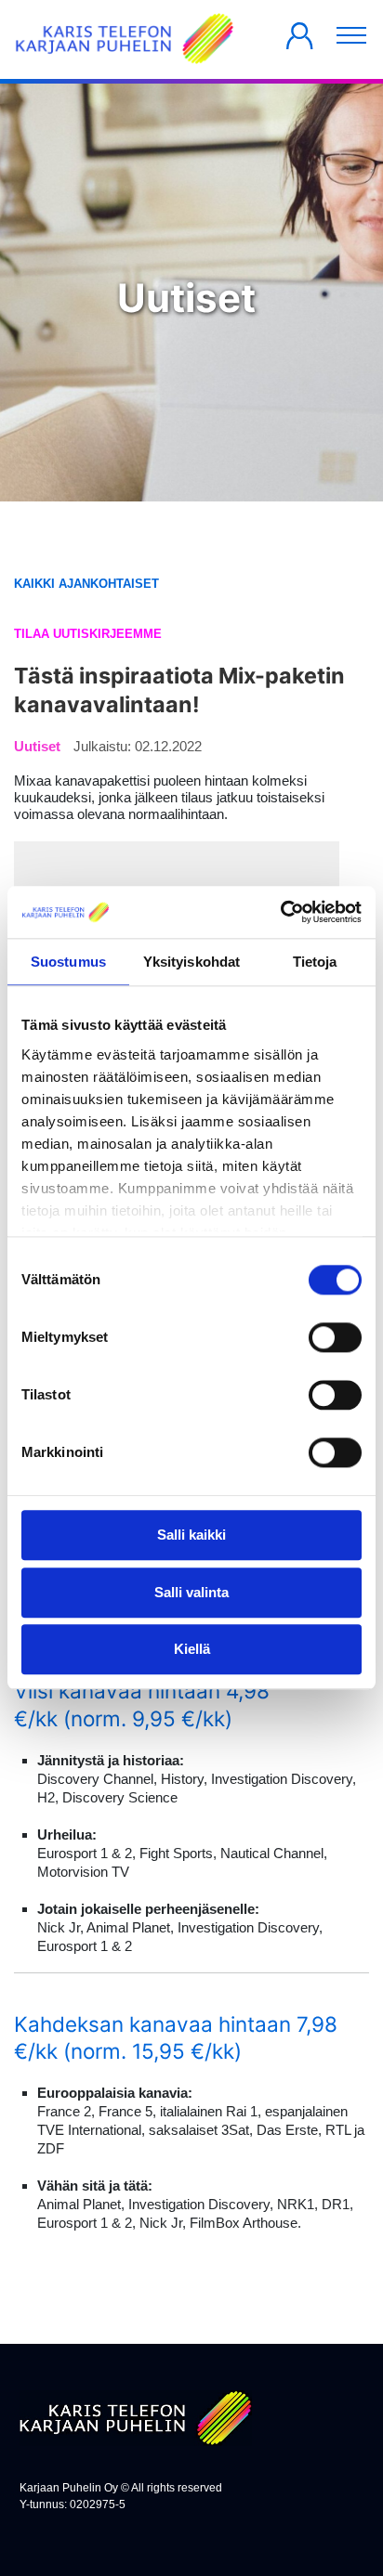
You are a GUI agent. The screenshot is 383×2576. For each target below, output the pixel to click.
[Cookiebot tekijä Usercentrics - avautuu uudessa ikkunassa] (280, 912)
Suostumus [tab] (68, 962)
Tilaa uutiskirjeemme (88, 634)
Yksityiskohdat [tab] (191, 962)
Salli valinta (191, 1592)
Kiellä (192, 1650)
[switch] (335, 1338)
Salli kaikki (191, 1535)
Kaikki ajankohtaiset (86, 584)
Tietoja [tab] (315, 962)
